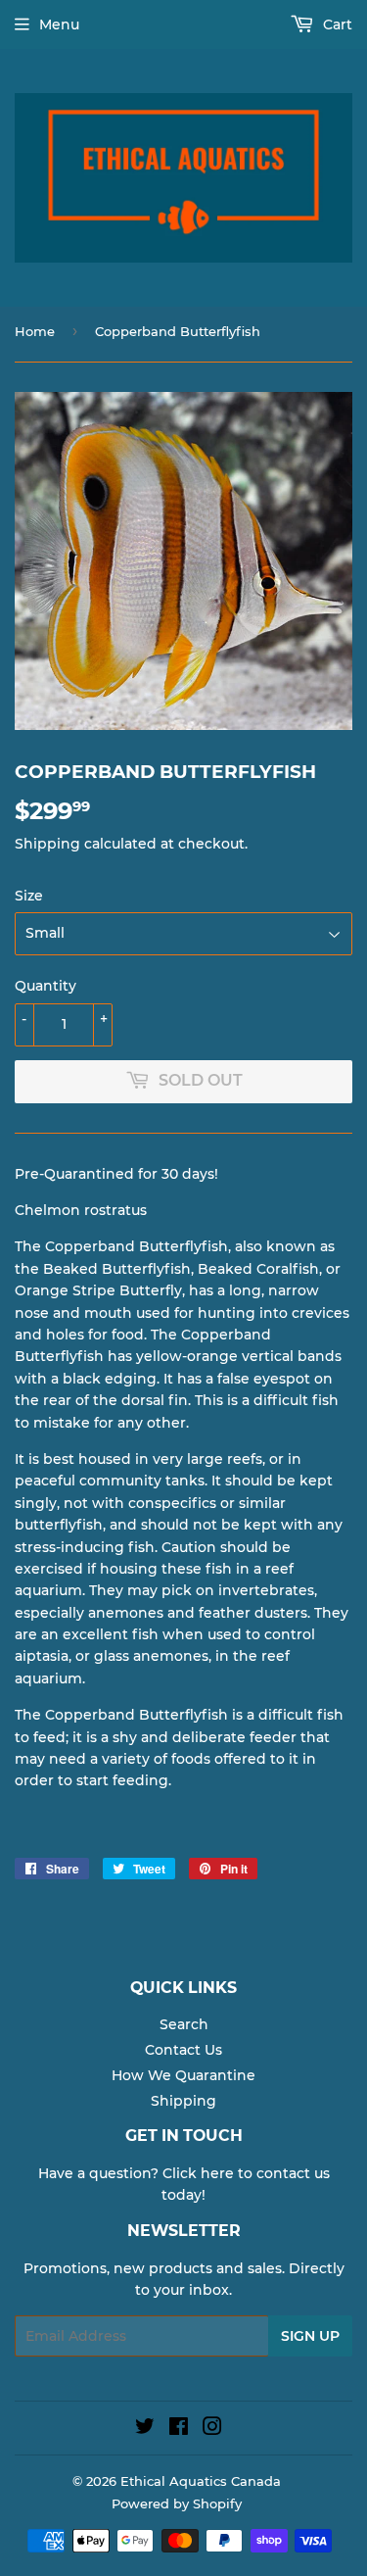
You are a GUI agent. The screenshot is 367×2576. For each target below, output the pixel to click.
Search (184, 2024)
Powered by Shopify (177, 2503)
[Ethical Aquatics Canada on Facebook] (179, 2429)
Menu (59, 24)
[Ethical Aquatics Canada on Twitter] (145, 2429)
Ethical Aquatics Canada (201, 2481)
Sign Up (310, 2336)
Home (35, 331)
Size (29, 896)
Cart (336, 24)
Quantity (46, 986)
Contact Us (183, 2050)
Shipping (47, 844)
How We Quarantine (183, 2075)
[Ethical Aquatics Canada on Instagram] (212, 2429)
